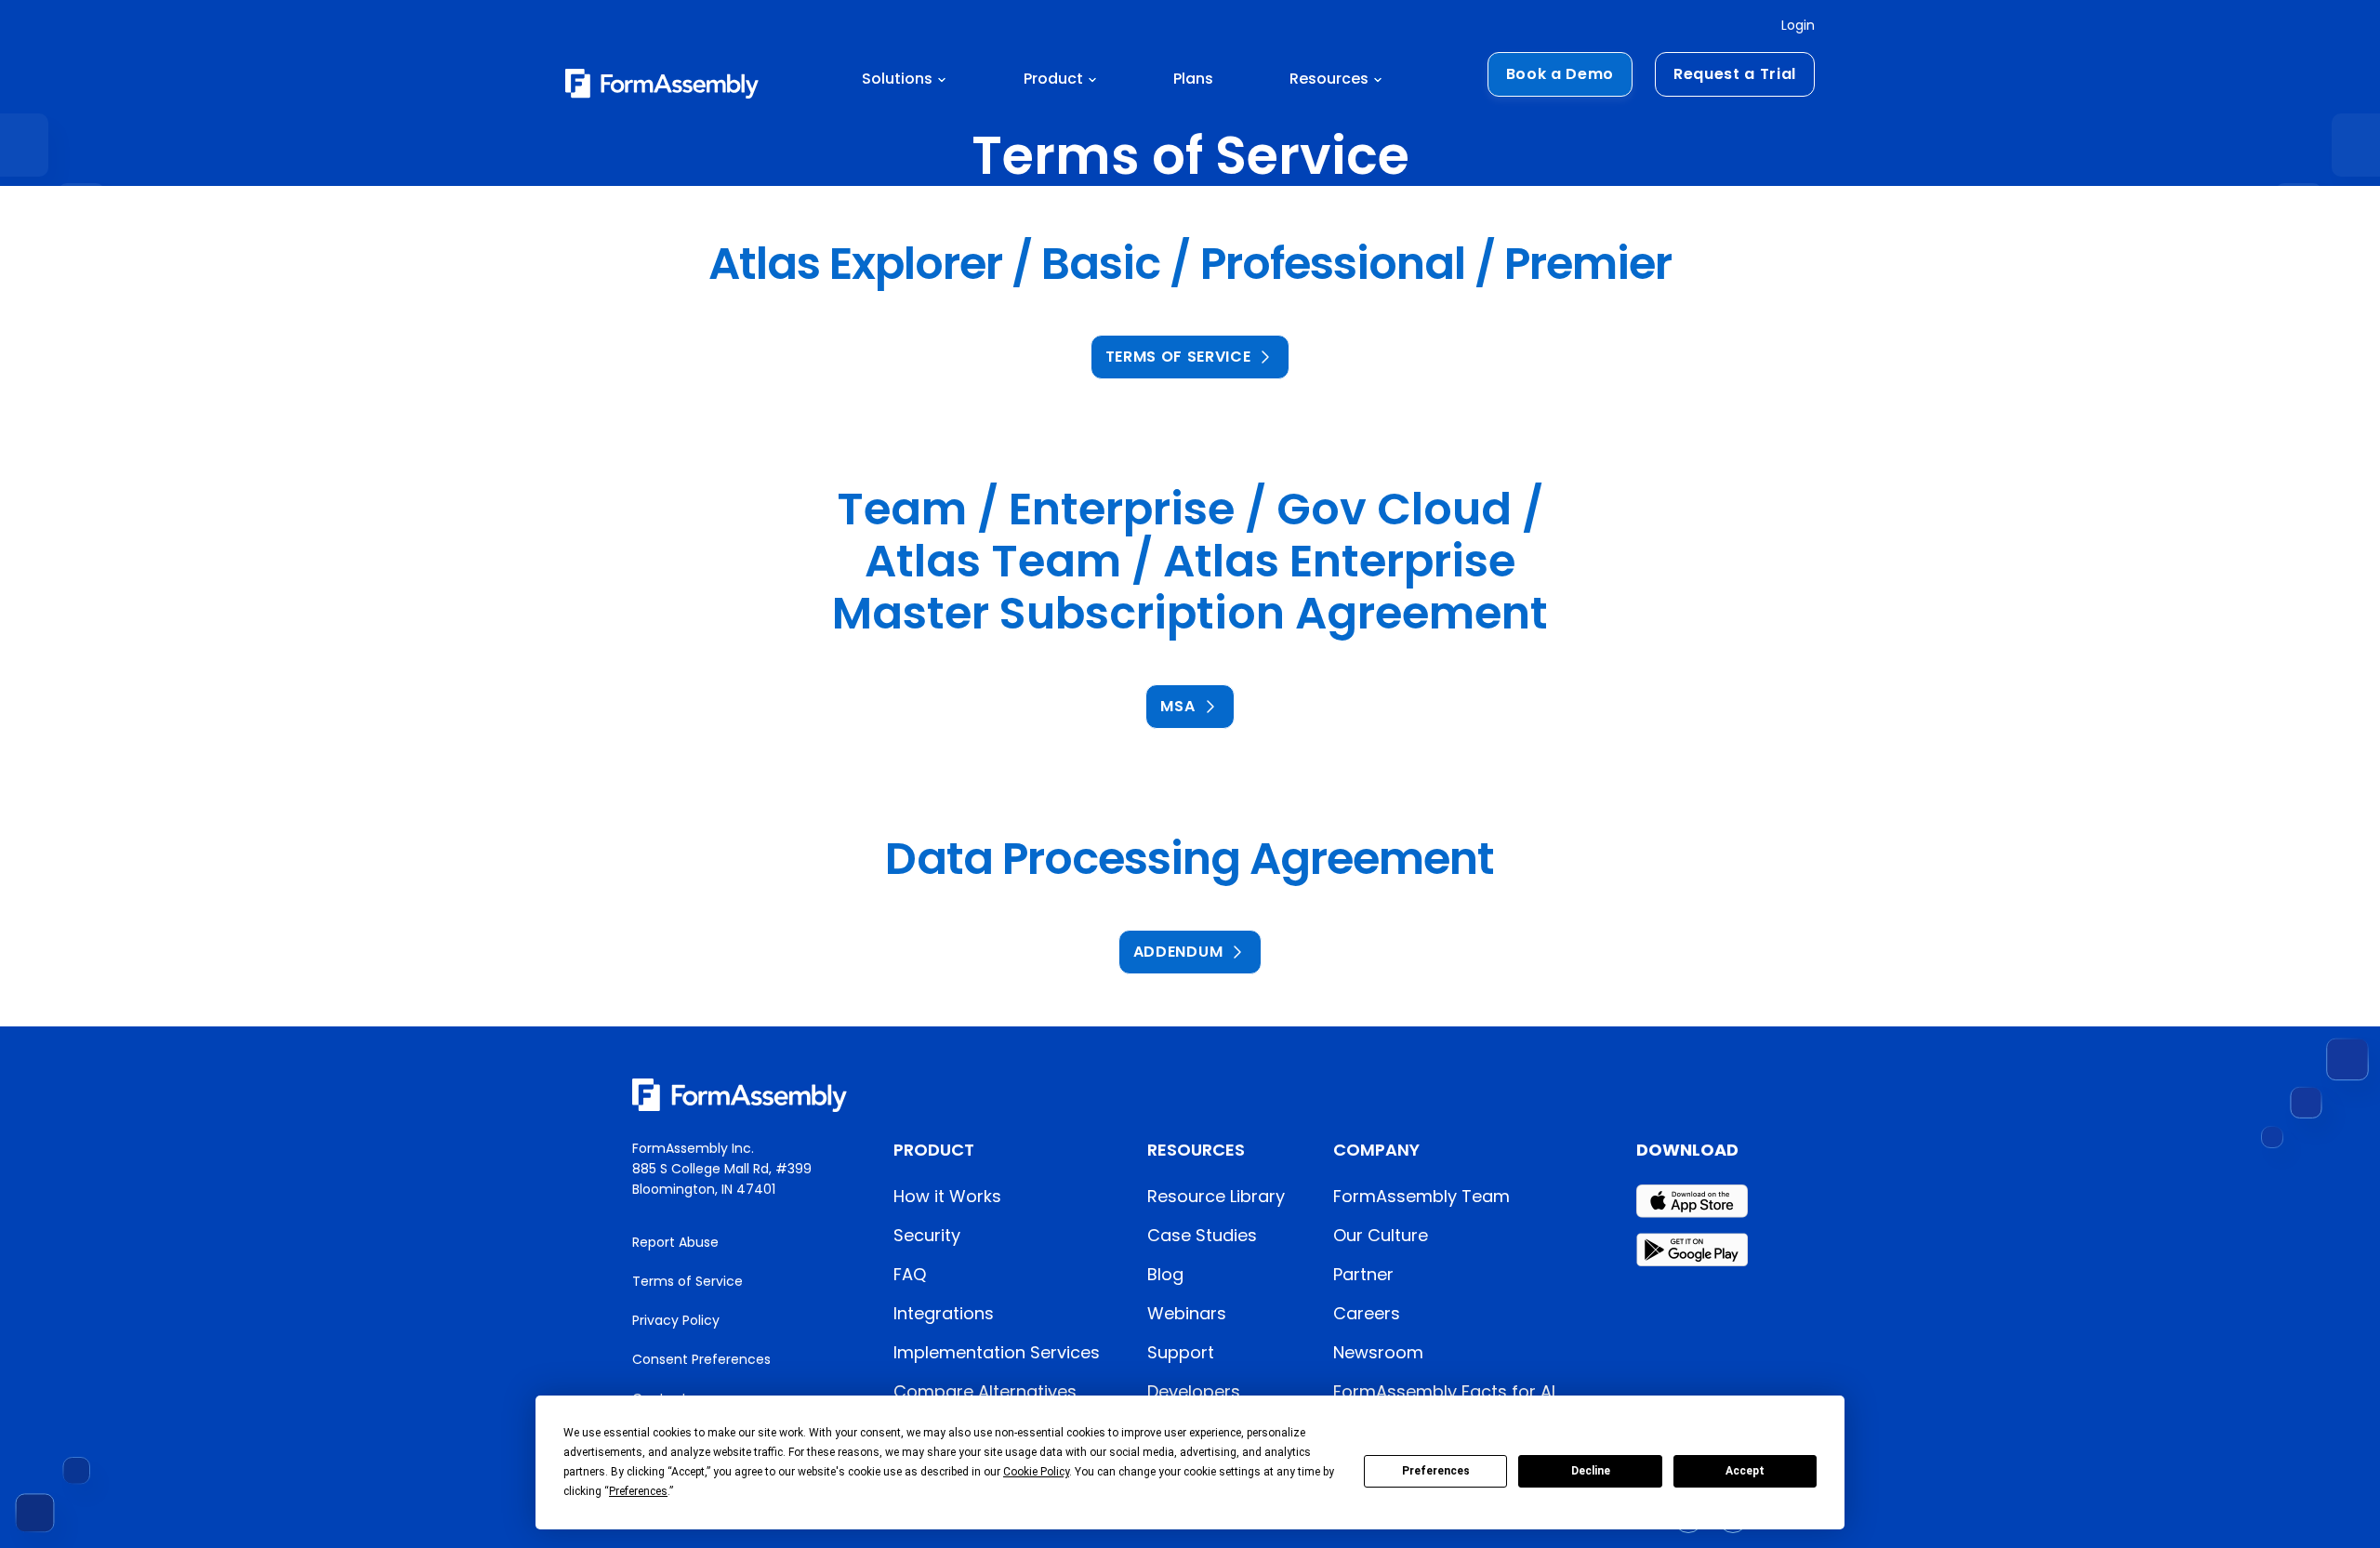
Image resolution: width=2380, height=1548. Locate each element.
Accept (1745, 1471)
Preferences (1436, 1471)
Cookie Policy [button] (1036, 1472)
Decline (1591, 1471)
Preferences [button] (638, 1491)
